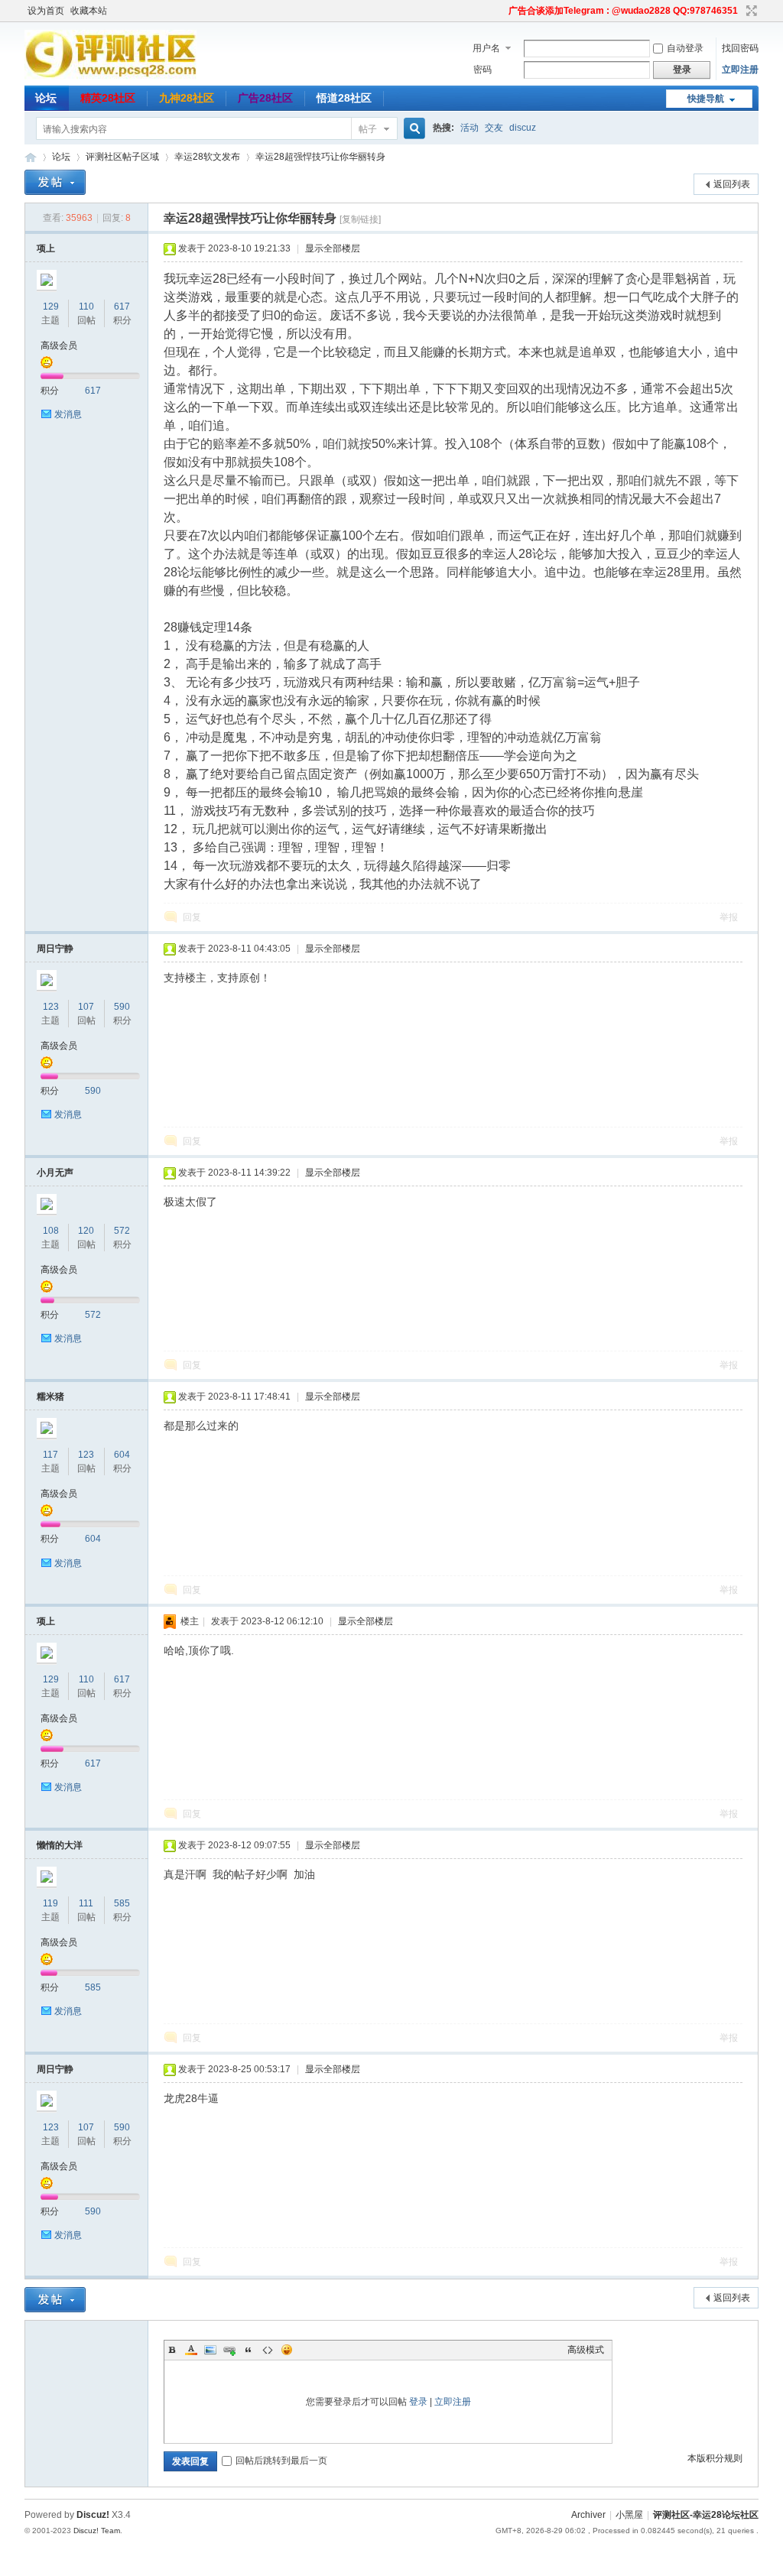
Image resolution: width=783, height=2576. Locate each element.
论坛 (46, 98)
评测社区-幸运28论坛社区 (31, 157)
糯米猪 (50, 1397)
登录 (418, 2402)
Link (229, 2350)
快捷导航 (706, 99)
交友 (494, 128)
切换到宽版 (750, 11)
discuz (523, 128)
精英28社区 (108, 98)
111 (86, 1903)
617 (122, 307)
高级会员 (59, 346)
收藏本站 (89, 11)
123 (51, 1007)
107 (86, 1007)
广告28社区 (265, 98)
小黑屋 (629, 2515)
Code (268, 2350)
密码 (482, 70)
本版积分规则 (715, 2458)
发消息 (68, 414)
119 (50, 1903)
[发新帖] (55, 182)
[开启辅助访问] (502, 11)
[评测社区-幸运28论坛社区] (110, 76)
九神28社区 (187, 98)
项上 (46, 248)
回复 (192, 917)
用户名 (486, 48)
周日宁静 (55, 949)
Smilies (287, 2350)
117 (50, 1455)
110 (86, 307)
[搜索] (412, 129)
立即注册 (740, 70)
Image (210, 2350)
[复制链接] (360, 219)
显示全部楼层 (333, 248)
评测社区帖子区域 (122, 157)
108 (51, 1231)
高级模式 (586, 2350)
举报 (729, 917)
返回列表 (732, 184)
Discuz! (93, 2515)
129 (51, 307)
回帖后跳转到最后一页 (281, 2461)
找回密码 (740, 48)
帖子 (368, 129)
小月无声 (55, 1173)
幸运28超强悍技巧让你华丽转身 (320, 157)
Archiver (588, 2515)
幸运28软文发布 (207, 157)
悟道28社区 (344, 98)
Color (191, 2350)
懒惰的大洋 (60, 1845)
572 (122, 1231)
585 (122, 1903)
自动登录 (685, 48)
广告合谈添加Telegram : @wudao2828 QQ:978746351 (623, 11)
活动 (469, 128)
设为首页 (46, 11)
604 (122, 1455)
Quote (249, 2350)
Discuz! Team (97, 2531)
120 (86, 1231)
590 (122, 1007)
